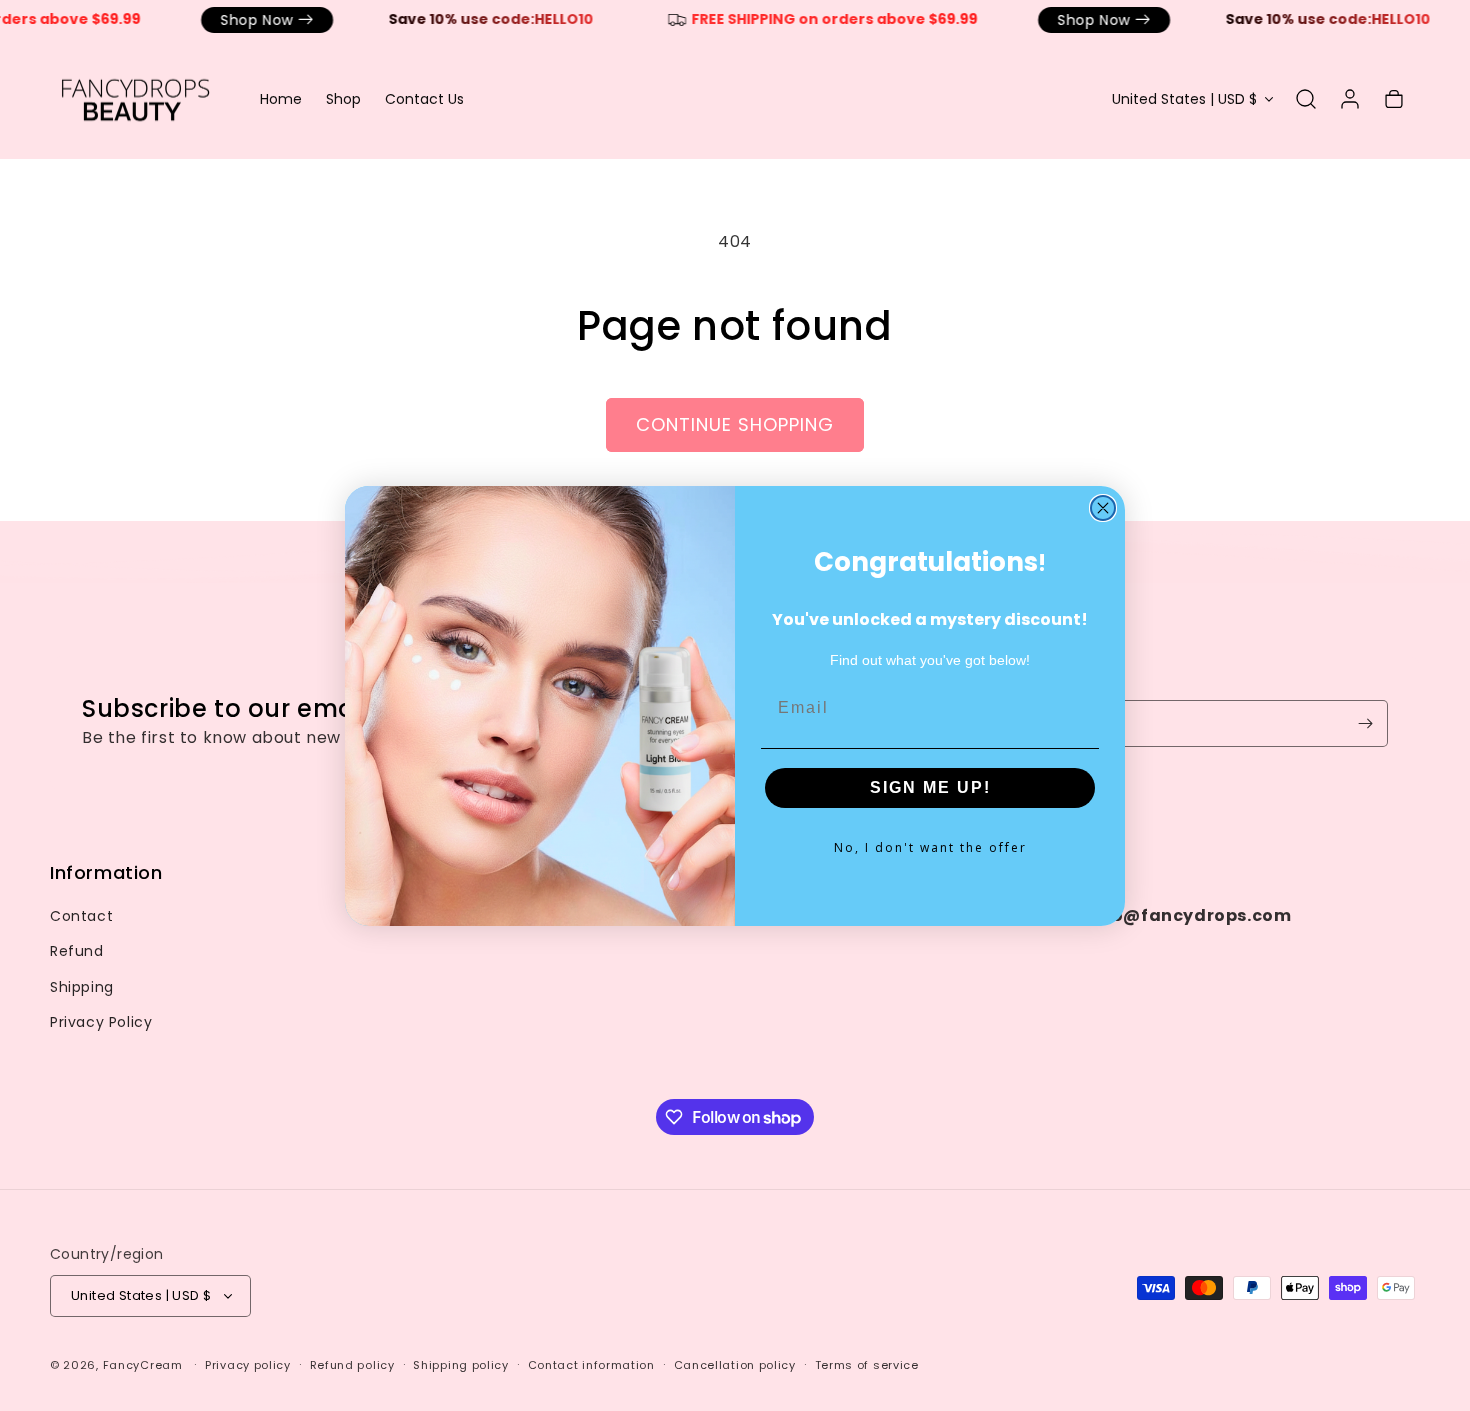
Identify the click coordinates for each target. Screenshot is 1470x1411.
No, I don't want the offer (930, 847)
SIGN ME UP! (930, 787)
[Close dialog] (1103, 508)
